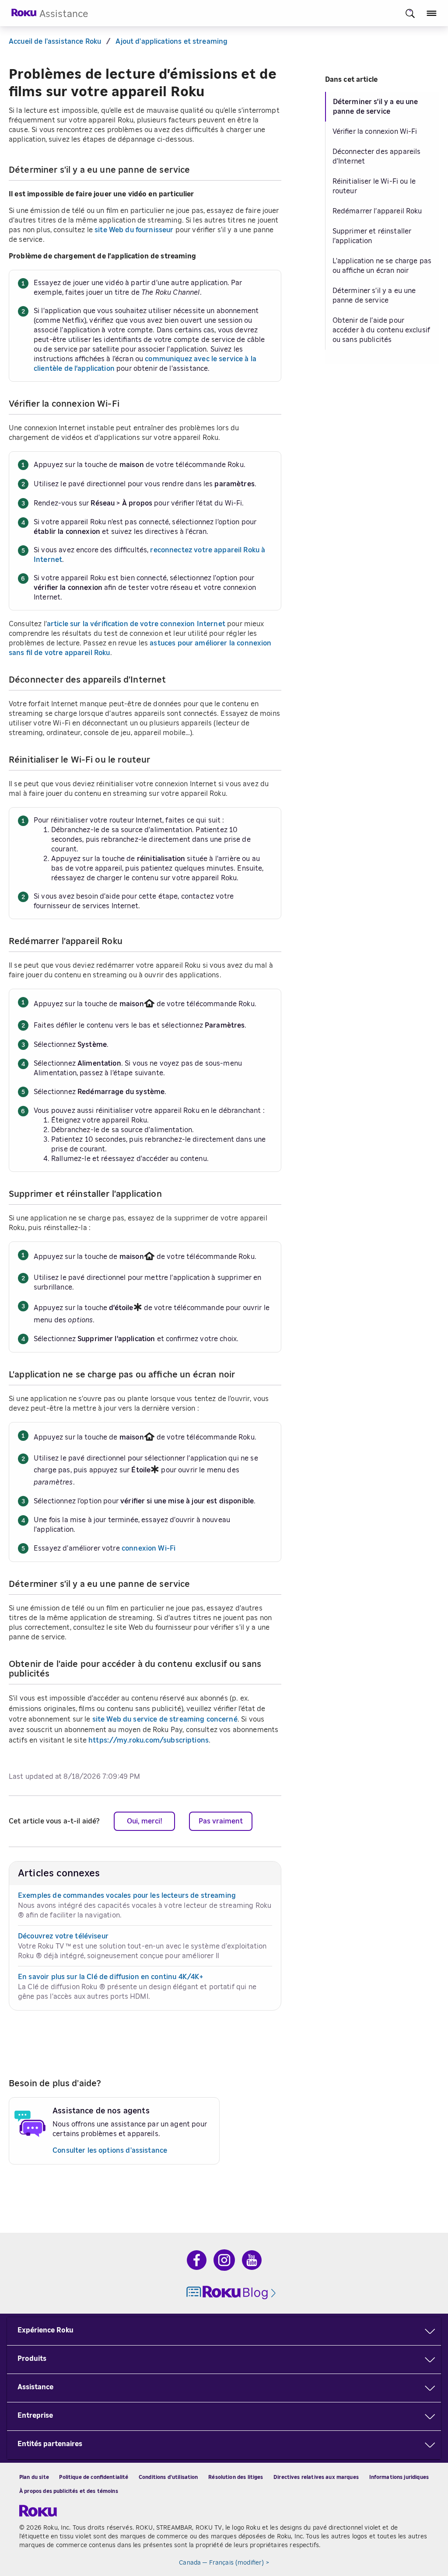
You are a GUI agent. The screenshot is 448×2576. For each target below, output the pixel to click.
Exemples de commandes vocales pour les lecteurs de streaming (127, 1896)
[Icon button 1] (410, 13)
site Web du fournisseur (134, 230)
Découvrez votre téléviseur (63, 1936)
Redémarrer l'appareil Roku (377, 211)
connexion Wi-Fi (149, 1548)
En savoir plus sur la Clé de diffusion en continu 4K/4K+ (110, 1977)
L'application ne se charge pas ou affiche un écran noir (382, 266)
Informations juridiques (399, 2477)
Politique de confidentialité (94, 2477)
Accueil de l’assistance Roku (55, 42)
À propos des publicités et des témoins (69, 2491)
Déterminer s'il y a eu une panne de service (376, 107)
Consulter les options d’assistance (110, 2151)
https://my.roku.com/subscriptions (149, 1740)
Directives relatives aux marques (316, 2477)
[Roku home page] (24, 15)
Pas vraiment (221, 1821)
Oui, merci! (145, 1821)
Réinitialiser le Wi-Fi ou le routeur (374, 186)
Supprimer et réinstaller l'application (372, 236)
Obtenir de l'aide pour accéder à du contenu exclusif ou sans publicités (381, 330)
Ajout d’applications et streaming (171, 42)
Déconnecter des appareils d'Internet (377, 157)
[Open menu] (432, 13)
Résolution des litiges (236, 2477)
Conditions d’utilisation (168, 2477)
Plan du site (34, 2477)
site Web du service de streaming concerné (165, 1719)
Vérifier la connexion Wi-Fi (375, 132)
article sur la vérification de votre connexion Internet (136, 624)
